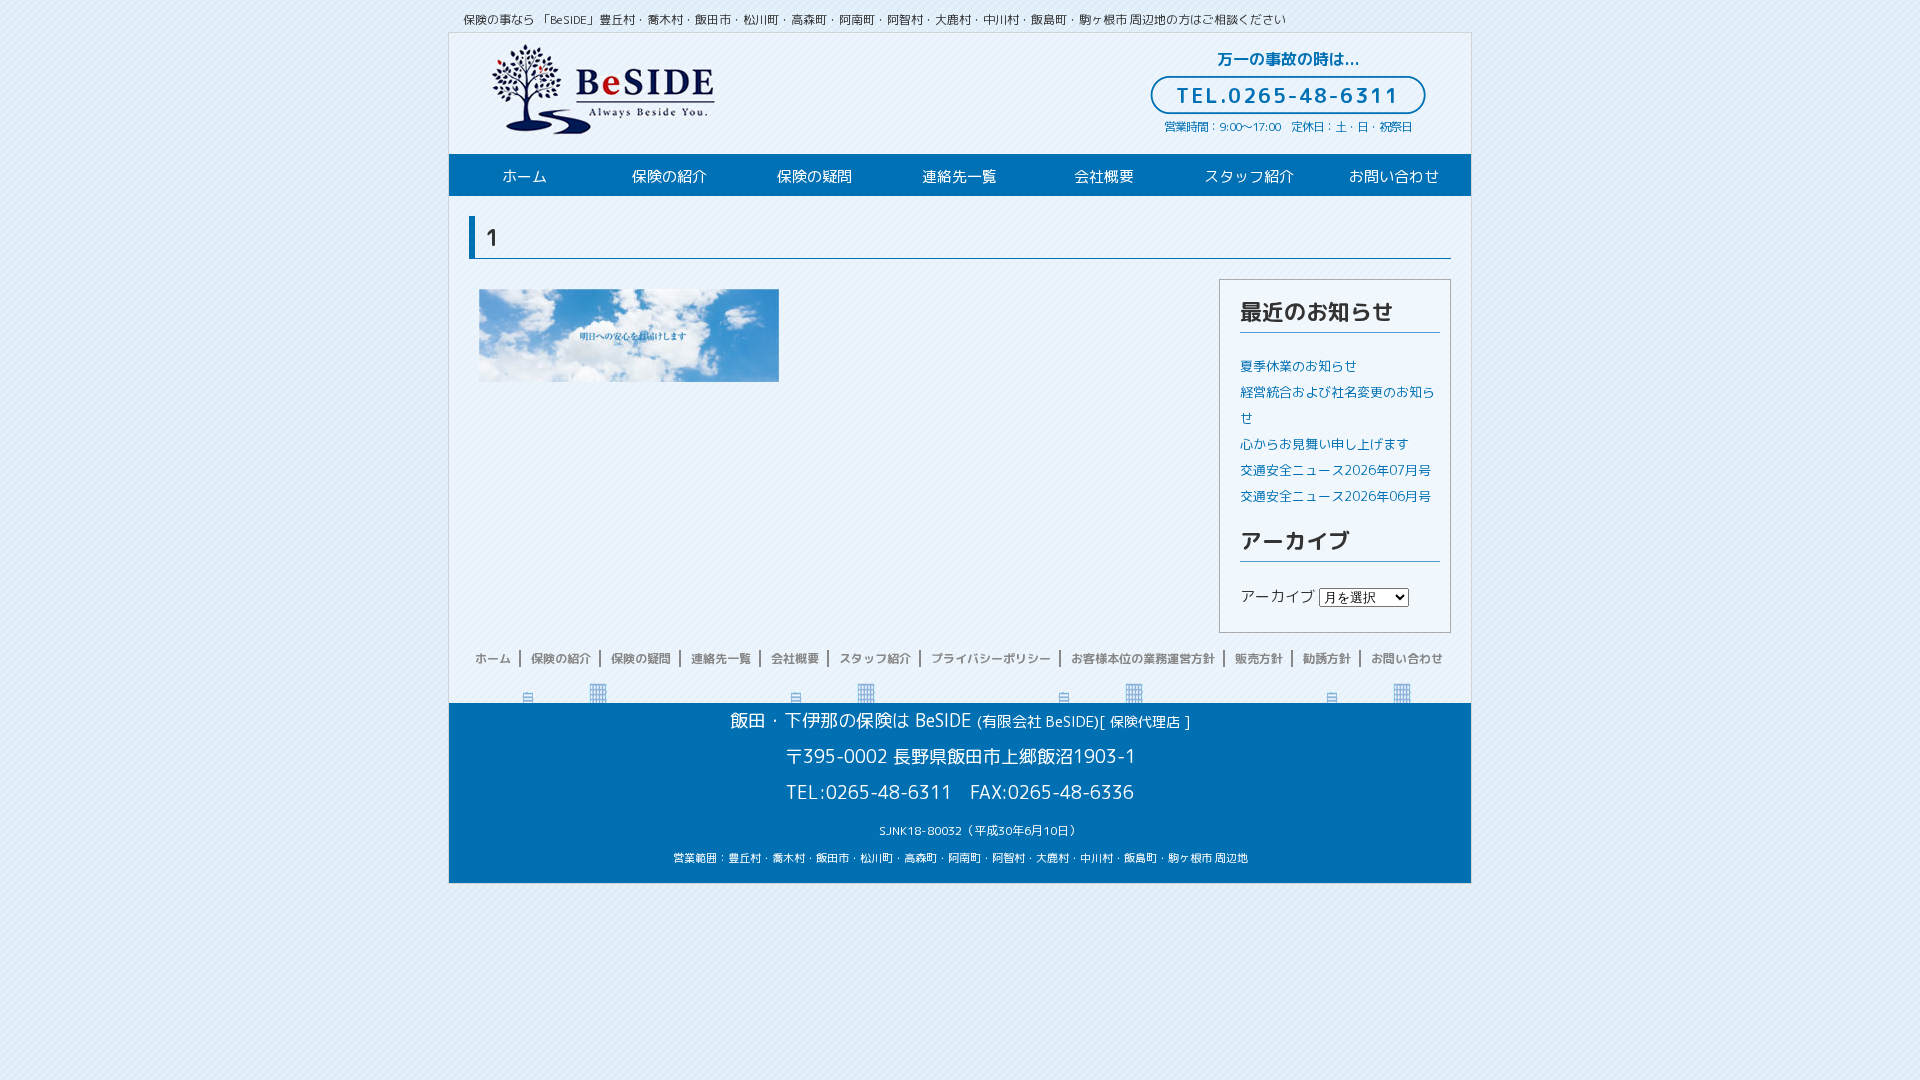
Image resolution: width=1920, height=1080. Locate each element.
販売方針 (1259, 658)
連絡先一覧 (959, 176)
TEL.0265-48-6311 (1288, 95)
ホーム (524, 176)
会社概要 (1104, 176)
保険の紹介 (669, 176)
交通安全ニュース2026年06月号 (1335, 496)
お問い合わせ (1394, 176)
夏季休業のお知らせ (1298, 366)
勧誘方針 (1327, 658)
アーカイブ (1277, 596)
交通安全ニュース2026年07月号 (1335, 470)
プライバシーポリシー (991, 658)
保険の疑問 (814, 176)
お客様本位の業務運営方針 (1143, 658)
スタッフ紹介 (1249, 176)
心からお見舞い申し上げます (1324, 444)
